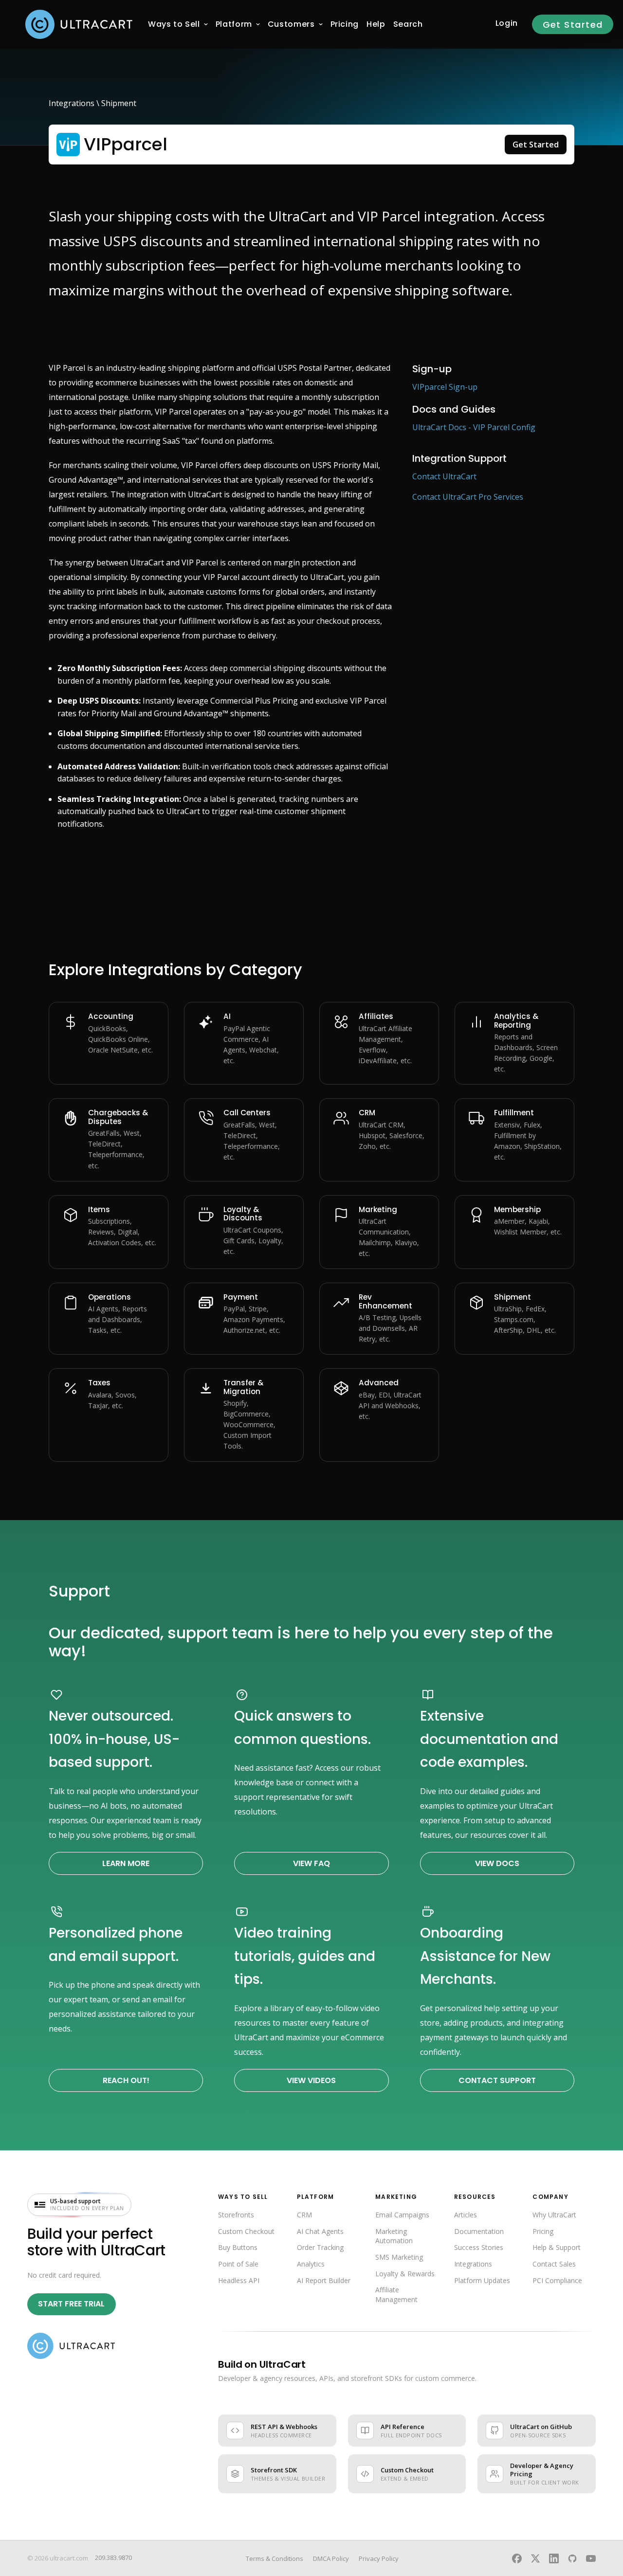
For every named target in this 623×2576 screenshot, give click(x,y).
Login (507, 23)
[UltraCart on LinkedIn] (554, 2558)
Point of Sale (238, 2264)
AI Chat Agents (320, 2231)
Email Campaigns (402, 2215)
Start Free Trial (71, 2304)
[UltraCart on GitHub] (572, 2558)
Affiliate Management (396, 2295)
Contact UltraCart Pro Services (468, 497)
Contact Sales (554, 2264)
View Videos (311, 2080)
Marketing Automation (394, 2236)
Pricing (543, 2231)
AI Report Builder (324, 2280)
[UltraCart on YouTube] (591, 2558)
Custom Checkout (246, 2231)
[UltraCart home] (71, 2346)
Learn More (126, 1863)
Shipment (119, 103)
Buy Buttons (238, 2247)
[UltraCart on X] (535, 2558)
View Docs (497, 1863)
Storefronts (236, 2215)
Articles (466, 2215)
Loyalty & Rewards (405, 2274)
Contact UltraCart (444, 476)
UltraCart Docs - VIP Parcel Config (474, 427)
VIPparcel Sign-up (445, 387)
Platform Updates (482, 2280)
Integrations (72, 103)
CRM (304, 2215)
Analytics (311, 2264)
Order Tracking (320, 2247)
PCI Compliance (557, 2280)
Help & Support (557, 2247)
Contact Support (497, 2080)
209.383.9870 (113, 2558)
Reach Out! (126, 2080)
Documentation (479, 2231)
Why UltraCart (554, 2215)
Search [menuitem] (408, 24)
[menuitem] (174, 24)
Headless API (239, 2280)
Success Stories (479, 2247)
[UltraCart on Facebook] (517, 2558)
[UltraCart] (79, 24)
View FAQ (311, 1863)
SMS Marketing (399, 2257)
